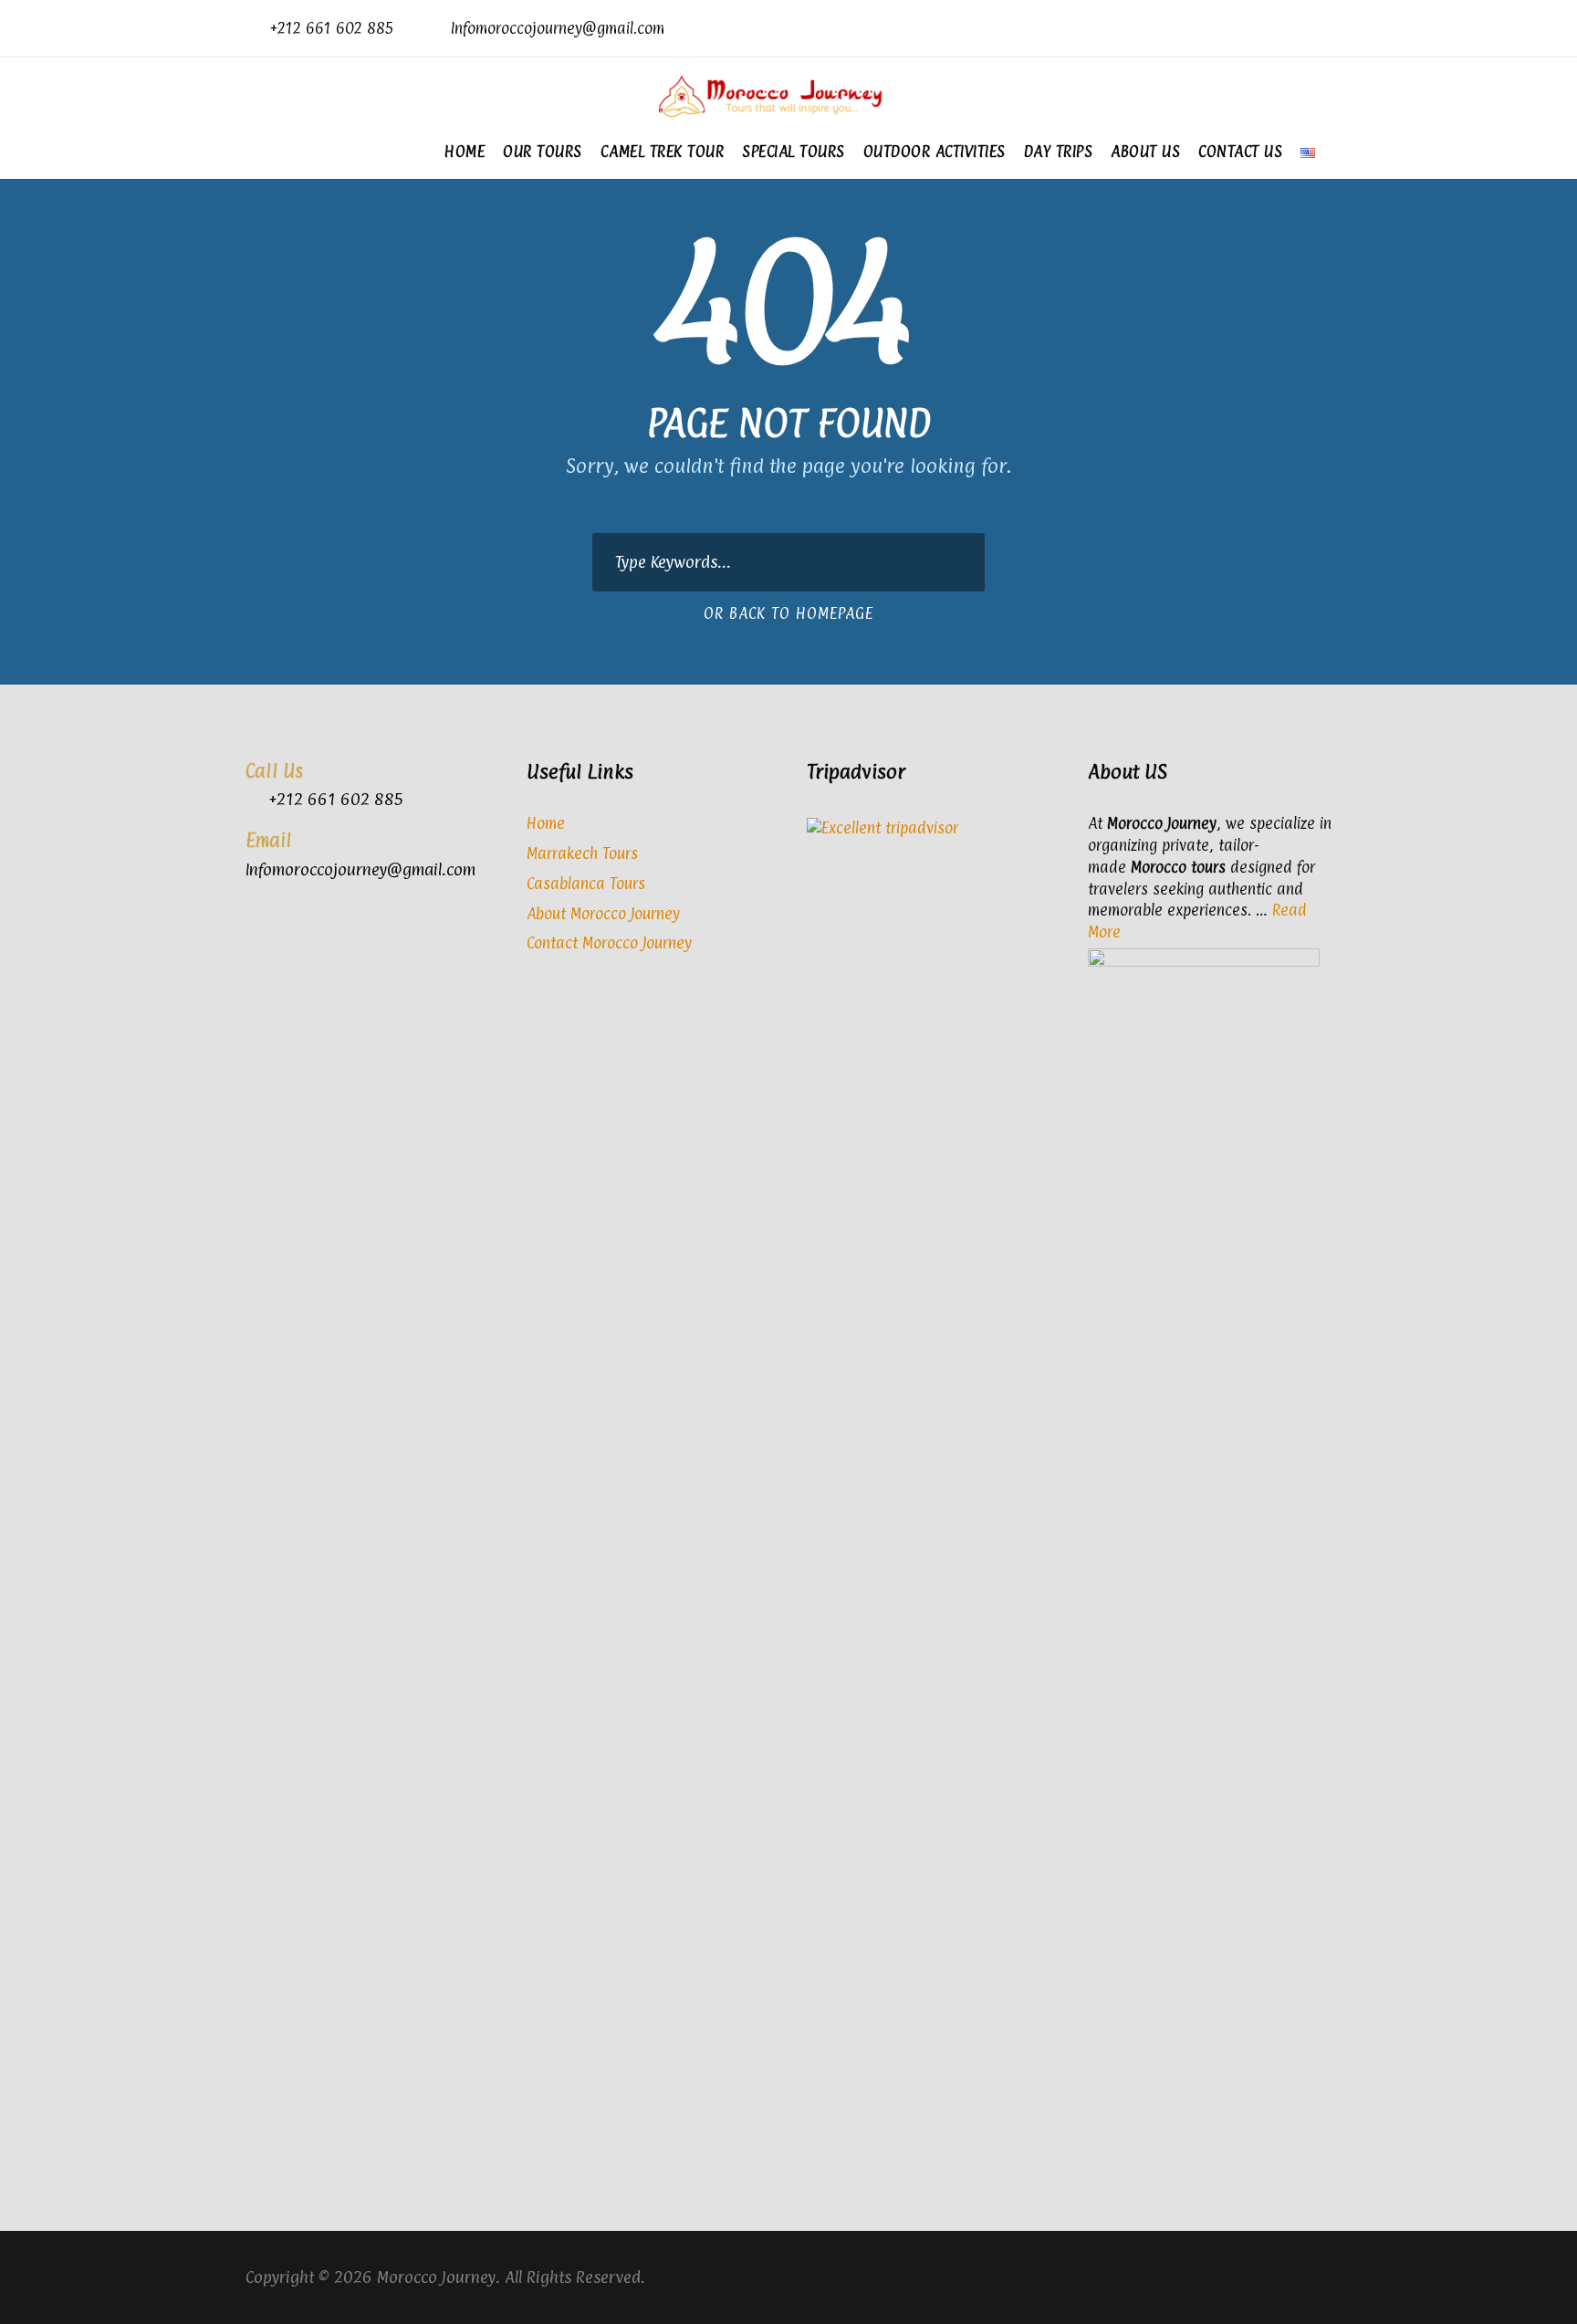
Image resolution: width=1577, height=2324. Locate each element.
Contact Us (1240, 152)
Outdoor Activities (935, 152)
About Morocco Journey (603, 914)
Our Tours (543, 152)
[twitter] (1297, 28)
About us (1145, 152)
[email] (1239, 28)
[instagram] (1326, 28)
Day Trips (1059, 152)
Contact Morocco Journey (609, 943)
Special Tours (794, 152)
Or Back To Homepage (788, 613)
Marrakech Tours (582, 853)
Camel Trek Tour (663, 152)
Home (465, 152)
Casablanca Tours (586, 884)
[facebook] (1268, 28)
